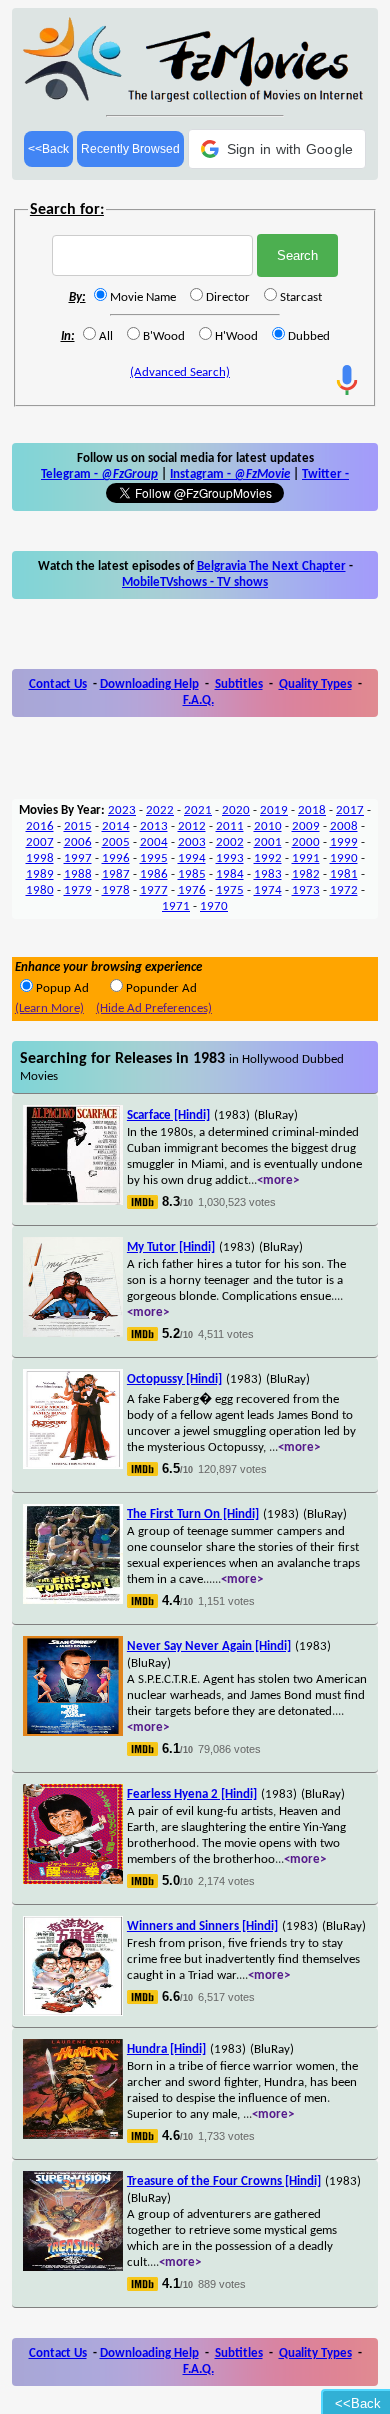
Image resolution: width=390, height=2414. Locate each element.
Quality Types (315, 684)
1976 (192, 890)
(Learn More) (49, 1008)
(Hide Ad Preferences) (154, 1008)
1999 (344, 842)
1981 (344, 874)
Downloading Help (149, 684)
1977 (154, 890)
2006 (78, 842)
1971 (176, 906)
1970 (214, 906)
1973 (306, 890)
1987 (116, 874)
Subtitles (239, 684)
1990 (344, 858)
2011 (230, 826)
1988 (78, 874)
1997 (78, 858)
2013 (154, 826)
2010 (268, 826)
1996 (116, 858)
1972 (344, 890)
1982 (306, 874)
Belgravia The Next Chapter (271, 566)
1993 (230, 858)
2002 (230, 842)
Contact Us (58, 684)
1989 (40, 874)
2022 (160, 810)
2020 (236, 810)
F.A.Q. (198, 700)
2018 (312, 810)
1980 (40, 890)
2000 (306, 842)
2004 (154, 842)
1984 (230, 874)
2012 (192, 826)
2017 (350, 810)
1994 (192, 858)
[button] (277, 149)
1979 (78, 890)
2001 (268, 842)
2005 (116, 842)
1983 (268, 874)
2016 (40, 826)
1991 (306, 858)
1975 (230, 890)
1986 (154, 874)
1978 (116, 890)
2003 (192, 842)
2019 (274, 810)
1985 (192, 874)
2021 (198, 810)
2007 (40, 842)
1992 (268, 858)
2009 (306, 826)
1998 (40, 858)
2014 (116, 826)
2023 (122, 810)
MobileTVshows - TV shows (195, 582)
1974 (268, 890)
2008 (344, 826)
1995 (154, 858)
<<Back (48, 149)
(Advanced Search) (180, 372)
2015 (78, 826)
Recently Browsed (130, 149)
